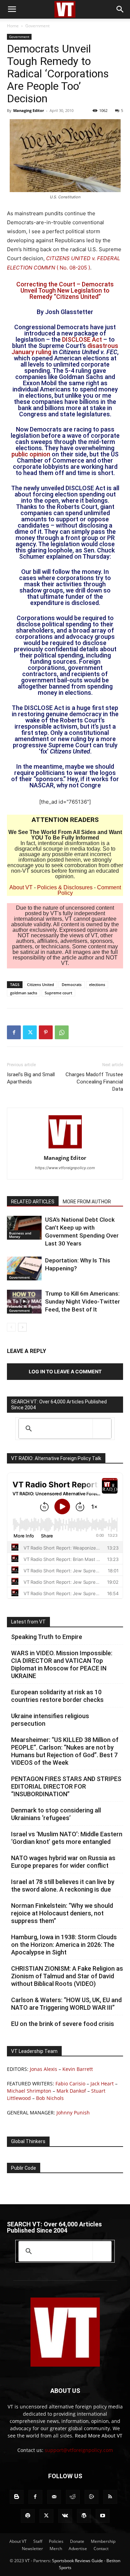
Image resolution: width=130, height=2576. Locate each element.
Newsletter (32, 2549)
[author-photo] (65, 1148)
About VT (21, 887)
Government (37, 26)
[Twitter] (30, 1032)
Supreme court (58, 993)
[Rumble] (92, 2497)
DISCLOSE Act (82, 339)
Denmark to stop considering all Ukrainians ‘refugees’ (56, 1814)
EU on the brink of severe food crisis (63, 2024)
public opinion (31, 454)
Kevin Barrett (78, 2069)
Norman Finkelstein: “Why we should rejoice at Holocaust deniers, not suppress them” (62, 1913)
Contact (101, 2549)
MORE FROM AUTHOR (87, 1202)
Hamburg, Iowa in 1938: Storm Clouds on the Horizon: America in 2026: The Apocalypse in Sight (64, 1945)
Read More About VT (99, 2436)
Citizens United (41, 984)
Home (13, 26)
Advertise (78, 2549)
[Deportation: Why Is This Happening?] (24, 1268)
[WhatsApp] (62, 1032)
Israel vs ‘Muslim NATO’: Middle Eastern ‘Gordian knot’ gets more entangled (67, 1838)
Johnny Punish (73, 2113)
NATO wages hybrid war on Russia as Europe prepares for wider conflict (63, 1862)
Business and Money (20, 1235)
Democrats (72, 984)
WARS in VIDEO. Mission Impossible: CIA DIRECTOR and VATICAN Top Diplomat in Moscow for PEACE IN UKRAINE (62, 1664)
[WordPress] (84, 2516)
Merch (56, 2549)
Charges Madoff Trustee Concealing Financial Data (94, 1082)
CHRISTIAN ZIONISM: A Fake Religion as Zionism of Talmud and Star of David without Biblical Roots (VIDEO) (67, 1976)
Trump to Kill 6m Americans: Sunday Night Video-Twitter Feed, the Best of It (83, 1301)
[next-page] (22, 1327)
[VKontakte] (65, 2516)
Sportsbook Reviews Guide (77, 2561)
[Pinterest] (46, 1032)
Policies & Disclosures (65, 887)
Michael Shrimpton (29, 2091)
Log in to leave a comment (65, 1371)
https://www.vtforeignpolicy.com (65, 1168)
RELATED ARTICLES (33, 1202)
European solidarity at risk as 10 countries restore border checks (57, 1696)
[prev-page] (11, 1327)
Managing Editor (29, 110)
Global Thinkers (28, 2141)
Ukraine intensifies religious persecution (50, 1720)
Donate (77, 2541)
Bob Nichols (50, 2098)
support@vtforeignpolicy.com (79, 2450)
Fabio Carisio (70, 2083)
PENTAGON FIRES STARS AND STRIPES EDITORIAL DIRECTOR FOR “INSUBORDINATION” (66, 1786)
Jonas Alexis (44, 2069)
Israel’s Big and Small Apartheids (31, 1078)
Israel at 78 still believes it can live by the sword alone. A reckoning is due (63, 1886)
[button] (12, 9)
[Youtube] (103, 2516)
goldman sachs (24, 993)
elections (97, 984)
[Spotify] (28, 2516)
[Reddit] (73, 2497)
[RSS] (110, 2497)
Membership (103, 2541)
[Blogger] (17, 2497)
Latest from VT (28, 1622)
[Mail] (54, 2497)
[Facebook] (14, 1032)
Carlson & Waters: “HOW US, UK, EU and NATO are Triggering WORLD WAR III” (66, 2004)
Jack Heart (102, 2083)
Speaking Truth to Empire (47, 1637)
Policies (56, 2541)
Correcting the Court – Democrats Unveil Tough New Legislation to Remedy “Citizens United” (65, 290)
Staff (38, 2541)
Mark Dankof (71, 2091)
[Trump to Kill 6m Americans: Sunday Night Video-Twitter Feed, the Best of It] (24, 1302)
